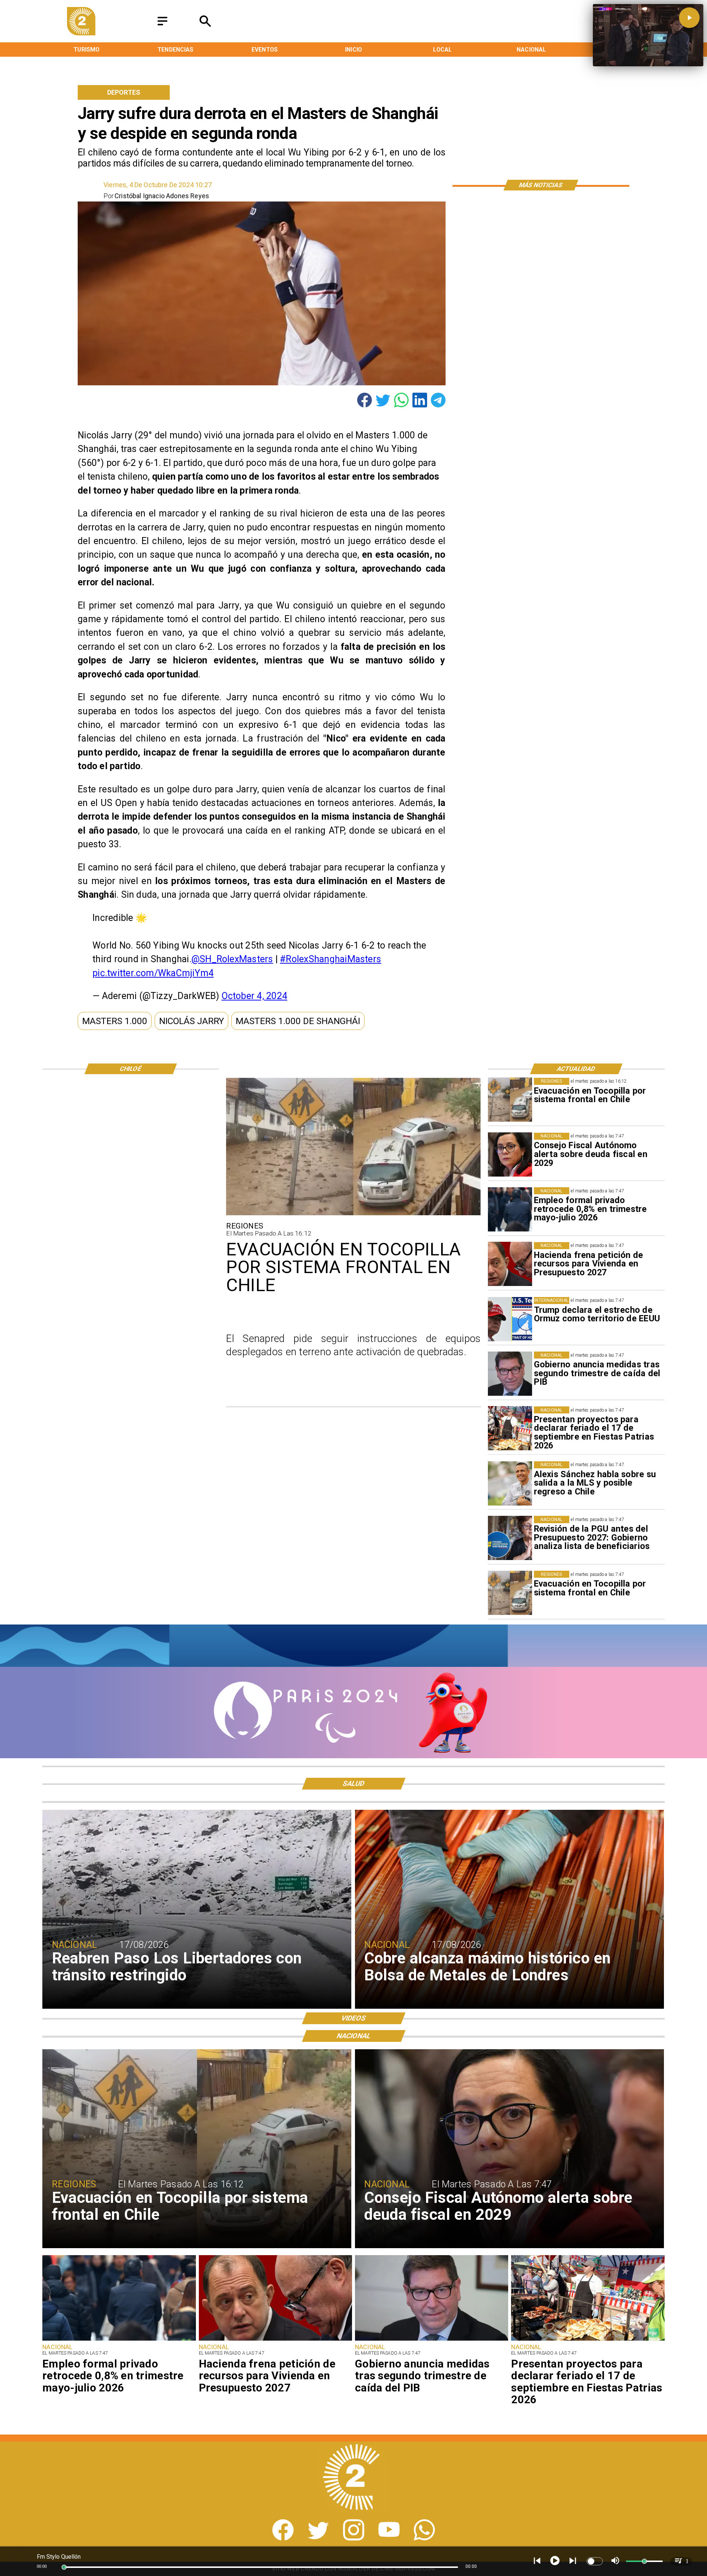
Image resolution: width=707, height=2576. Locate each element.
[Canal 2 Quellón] (162, 26)
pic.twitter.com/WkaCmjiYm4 (153, 973)
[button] (115, 1021)
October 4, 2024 (255, 996)
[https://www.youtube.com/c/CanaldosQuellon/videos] (389, 2538)
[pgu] (510, 1538)
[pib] (510, 1374)
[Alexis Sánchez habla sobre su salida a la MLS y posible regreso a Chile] (510, 1483)
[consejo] (510, 1155)
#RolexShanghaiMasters (330, 959)
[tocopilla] (510, 1100)
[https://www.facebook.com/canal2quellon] (283, 2538)
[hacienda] (510, 1264)
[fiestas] (510, 1429)
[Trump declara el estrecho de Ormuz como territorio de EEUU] (510, 1319)
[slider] (64, 2567)
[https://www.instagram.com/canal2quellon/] (354, 2538)
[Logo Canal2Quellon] (81, 33)
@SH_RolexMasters (232, 959)
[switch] (595, 2561)
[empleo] (510, 1209)
